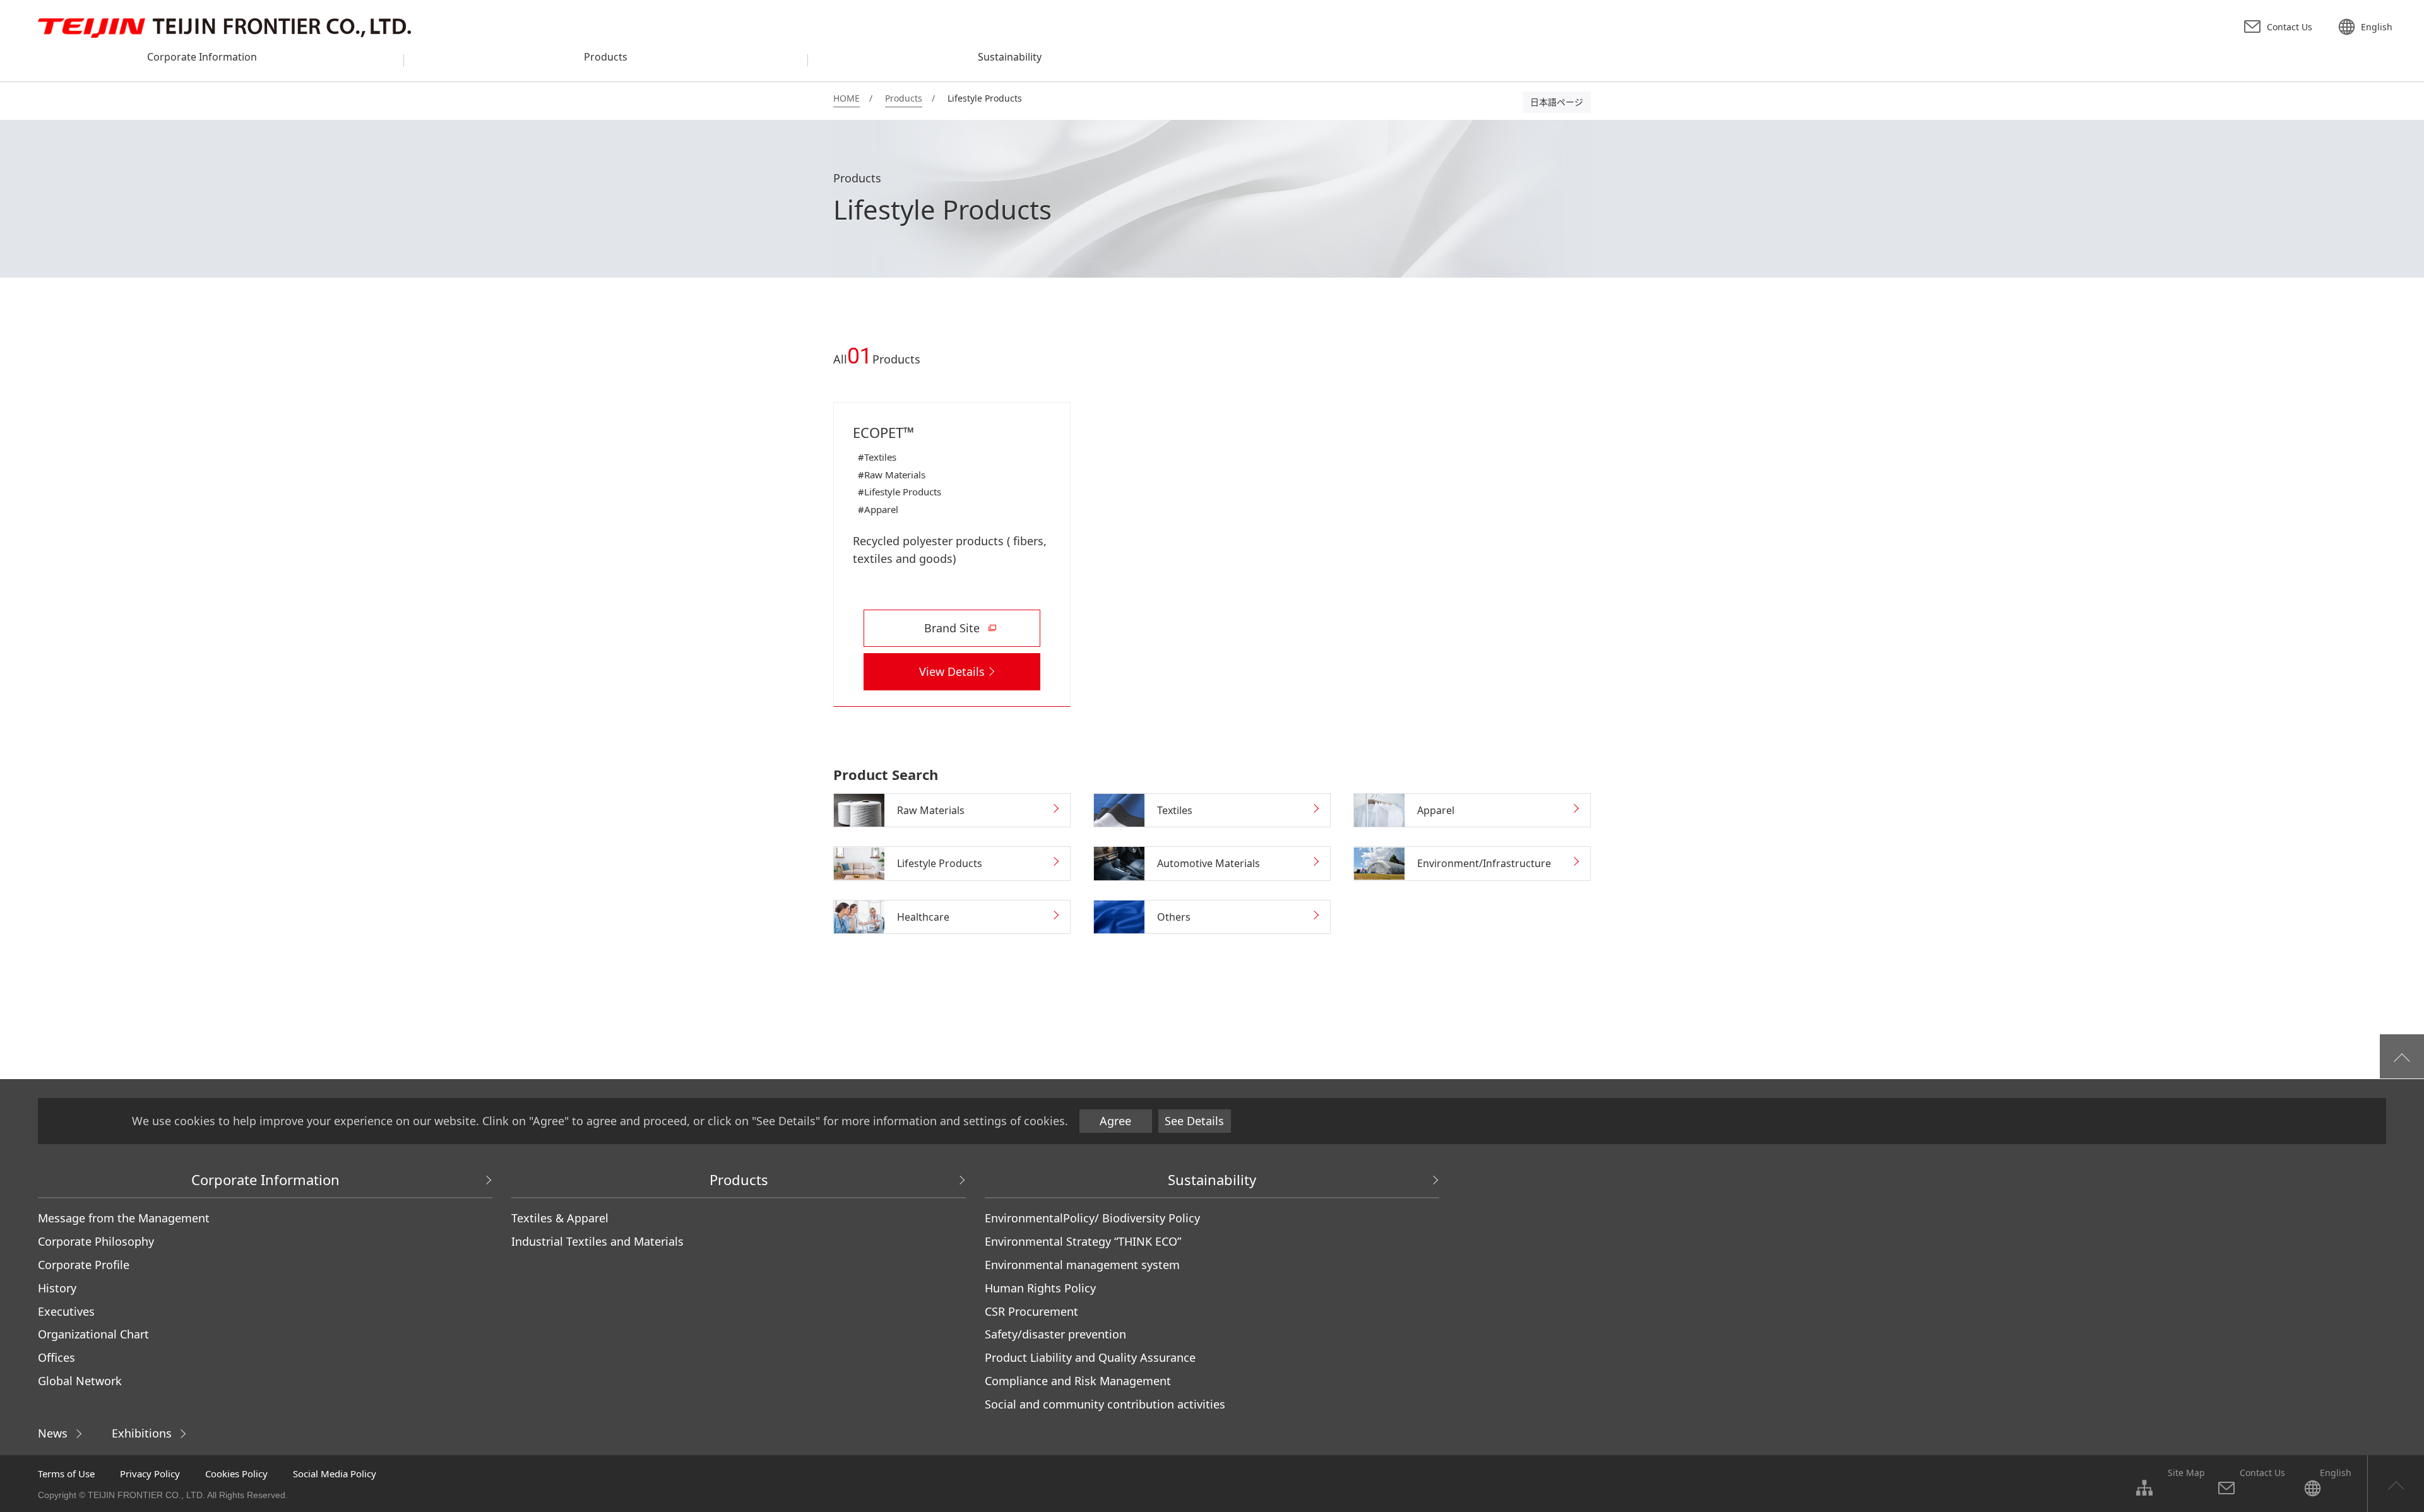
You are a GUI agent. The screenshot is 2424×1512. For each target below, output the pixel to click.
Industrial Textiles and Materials (597, 1241)
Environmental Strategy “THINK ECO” (1083, 1241)
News (53, 1433)
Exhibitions (142, 1433)
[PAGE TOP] (2402, 1056)
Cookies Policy (236, 1474)
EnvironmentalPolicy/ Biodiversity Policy (1092, 1218)
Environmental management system (1082, 1265)
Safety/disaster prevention (1055, 1334)
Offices (56, 1357)
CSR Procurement (1031, 1311)
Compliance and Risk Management (1078, 1381)
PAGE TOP (2396, 1484)
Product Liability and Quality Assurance (1090, 1357)
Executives (66, 1311)
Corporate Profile (84, 1265)
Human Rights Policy (1040, 1288)
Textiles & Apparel (560, 1218)
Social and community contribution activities (1105, 1404)
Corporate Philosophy (96, 1241)
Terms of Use (66, 1474)
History (57, 1288)
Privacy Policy (150, 1474)
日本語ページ (1557, 102)
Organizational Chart (93, 1334)
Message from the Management (124, 1218)
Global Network (80, 1381)
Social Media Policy (335, 1474)
